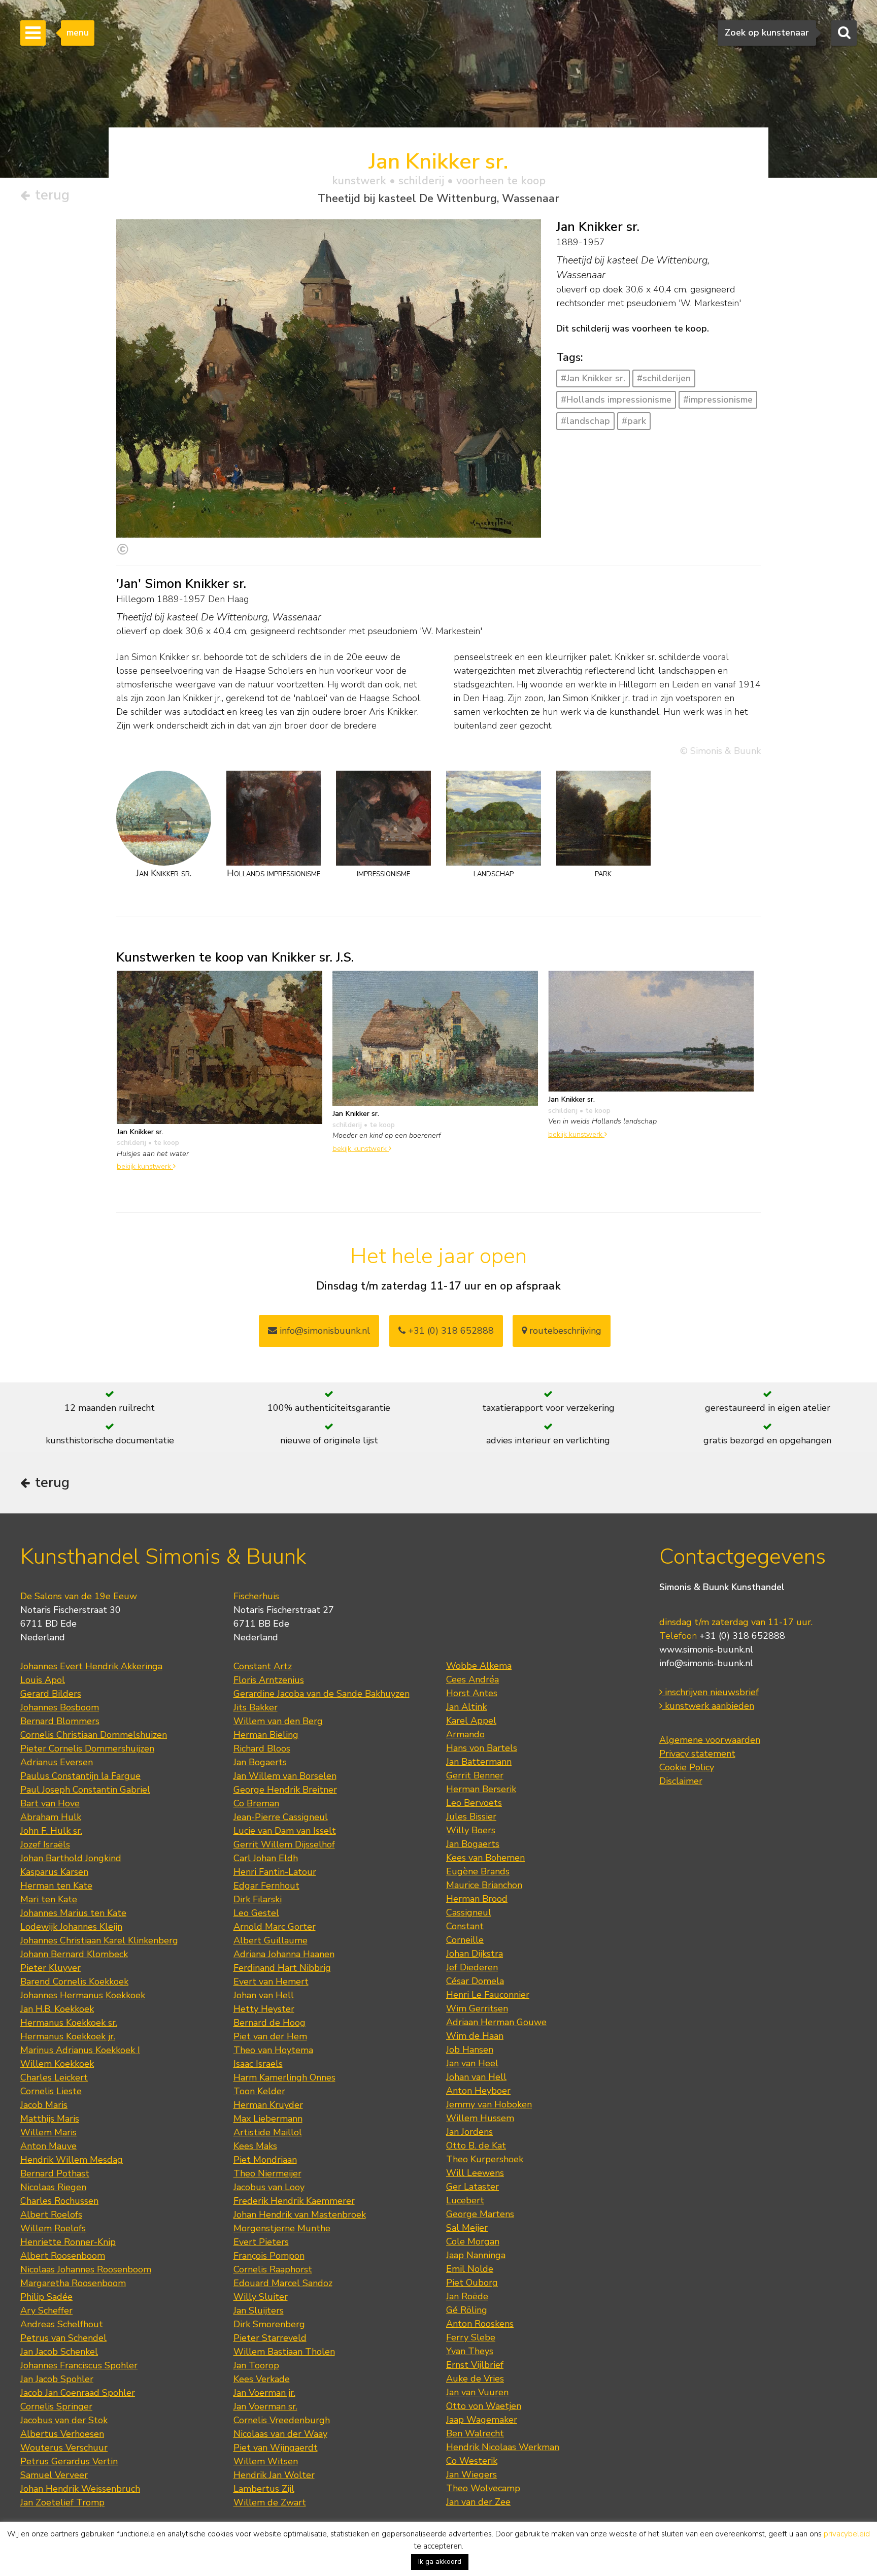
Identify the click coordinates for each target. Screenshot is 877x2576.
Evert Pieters (261, 2242)
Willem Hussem (480, 2118)
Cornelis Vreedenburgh (282, 2420)
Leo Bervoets (474, 1803)
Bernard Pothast (55, 2173)
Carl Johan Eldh (266, 1858)
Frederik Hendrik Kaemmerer (294, 2201)
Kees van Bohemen (485, 1858)
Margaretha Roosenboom (73, 2283)
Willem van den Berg (278, 1721)
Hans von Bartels (482, 1748)
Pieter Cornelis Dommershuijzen (87, 1748)
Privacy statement (697, 1754)
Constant (465, 1926)
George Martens (480, 2214)
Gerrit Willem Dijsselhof (284, 1844)
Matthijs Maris (50, 2119)
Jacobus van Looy (269, 2187)
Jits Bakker (256, 1707)
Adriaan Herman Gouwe (496, 2022)
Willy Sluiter (261, 2297)
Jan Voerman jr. (264, 2393)
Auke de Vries (475, 2379)
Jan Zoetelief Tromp (62, 2502)
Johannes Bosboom (60, 1707)
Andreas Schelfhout (62, 2324)
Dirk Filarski (258, 1899)
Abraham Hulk (51, 1817)
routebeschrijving (564, 1331)
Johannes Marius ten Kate (73, 1913)
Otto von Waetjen (484, 2406)
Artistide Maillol (268, 2132)
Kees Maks (255, 2146)
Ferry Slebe (471, 2337)
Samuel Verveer (54, 2475)
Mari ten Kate (49, 1899)
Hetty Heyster (264, 2009)
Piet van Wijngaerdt (276, 2448)
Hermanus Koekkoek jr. (68, 2036)
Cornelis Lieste (51, 2091)
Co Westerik (472, 2461)
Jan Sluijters (259, 2310)
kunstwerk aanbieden (708, 1706)
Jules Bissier (471, 1817)
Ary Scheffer (46, 2310)
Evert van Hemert (271, 1981)
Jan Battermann (479, 1762)
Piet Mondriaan (265, 2160)
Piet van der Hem (270, 2036)
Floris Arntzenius (269, 1680)
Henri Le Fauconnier (488, 1995)
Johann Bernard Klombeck (74, 1954)
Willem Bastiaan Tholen (284, 2352)
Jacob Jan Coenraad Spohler (78, 2393)
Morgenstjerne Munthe (282, 2228)
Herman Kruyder (268, 2105)
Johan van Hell (264, 1995)
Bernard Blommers (60, 1721)
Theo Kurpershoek (485, 2159)
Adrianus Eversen (57, 1762)
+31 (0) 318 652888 (450, 1331)
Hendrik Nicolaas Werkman (503, 2447)
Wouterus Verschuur (64, 2448)
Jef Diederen (472, 1967)
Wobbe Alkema (479, 1666)
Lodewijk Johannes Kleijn (71, 1927)
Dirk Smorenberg (269, 2324)
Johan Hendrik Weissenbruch (80, 2489)
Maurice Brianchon (484, 1885)
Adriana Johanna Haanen (284, 1954)
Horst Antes (472, 1693)
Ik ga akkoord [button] (440, 2562)
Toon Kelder (259, 2091)
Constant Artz (263, 1666)
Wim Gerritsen (477, 2008)
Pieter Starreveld (270, 2338)
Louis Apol (43, 1680)
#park (634, 421)
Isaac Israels (258, 2064)
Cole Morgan (473, 2241)
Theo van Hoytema (273, 2050)
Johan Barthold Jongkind (71, 1858)
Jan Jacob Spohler (57, 2379)
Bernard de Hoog (269, 2023)
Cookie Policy (687, 1767)
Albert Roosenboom (63, 2256)
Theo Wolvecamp (483, 2488)
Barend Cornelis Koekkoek (74, 1981)
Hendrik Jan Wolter (274, 2475)
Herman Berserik (481, 1789)
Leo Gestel (256, 1913)
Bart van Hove (50, 1803)
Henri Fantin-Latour (275, 1872)
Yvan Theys (470, 2351)
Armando (465, 1734)
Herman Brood (477, 1899)
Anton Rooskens (480, 2324)
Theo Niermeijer (267, 2173)
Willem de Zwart (270, 2502)
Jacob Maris (44, 2105)
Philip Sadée (46, 2297)
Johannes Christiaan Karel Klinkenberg (99, 1940)
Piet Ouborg (472, 2283)
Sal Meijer (467, 2228)
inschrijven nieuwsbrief (711, 1692)
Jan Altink (466, 1707)
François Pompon (269, 2256)
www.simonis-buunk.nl (706, 1649)
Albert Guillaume (271, 1940)
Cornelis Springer (56, 2406)
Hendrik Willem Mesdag (72, 2160)
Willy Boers (471, 1830)
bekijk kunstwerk (145, 1166)
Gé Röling (467, 2310)
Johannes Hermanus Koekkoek (83, 1995)
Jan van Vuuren (477, 2392)
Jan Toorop (256, 2365)
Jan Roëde (467, 2296)
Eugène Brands (478, 1871)
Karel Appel (471, 1721)
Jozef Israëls (45, 1844)
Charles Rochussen (59, 2201)
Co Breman (256, 1803)
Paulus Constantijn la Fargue (80, 1776)
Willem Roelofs (53, 2228)
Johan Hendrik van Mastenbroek (300, 2215)
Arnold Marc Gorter (275, 1927)
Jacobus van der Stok (64, 2420)
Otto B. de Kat (476, 2145)
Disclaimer (681, 1781)
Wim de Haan (475, 2036)
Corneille (465, 1940)
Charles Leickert (54, 2077)
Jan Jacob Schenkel (59, 2352)
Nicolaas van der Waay (280, 2434)
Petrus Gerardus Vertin (69, 2461)
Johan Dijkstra (475, 1954)
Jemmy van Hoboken (489, 2104)
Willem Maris (48, 2132)
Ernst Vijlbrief (475, 2365)
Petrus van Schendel (63, 2338)
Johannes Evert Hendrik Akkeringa (91, 1666)
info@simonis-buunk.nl (706, 1663)
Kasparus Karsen (54, 1872)
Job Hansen (470, 2050)
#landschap (585, 421)
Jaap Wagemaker (482, 2420)
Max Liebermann (268, 2119)
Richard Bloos (262, 1748)
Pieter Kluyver (50, 1968)
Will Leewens (475, 2173)
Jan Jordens (469, 2132)
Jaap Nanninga (476, 2255)
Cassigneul (469, 1912)
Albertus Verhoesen (62, 2434)
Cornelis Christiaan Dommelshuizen (94, 1735)
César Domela (475, 1981)
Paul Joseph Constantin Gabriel (85, 1790)
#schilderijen (664, 378)
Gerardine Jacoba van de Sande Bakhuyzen (322, 1694)
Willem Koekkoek (57, 2064)
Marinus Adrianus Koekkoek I (80, 2050)
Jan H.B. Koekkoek (57, 2009)
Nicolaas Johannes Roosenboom (86, 2269)
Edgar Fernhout (266, 1886)
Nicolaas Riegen (53, 2187)
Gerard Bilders (51, 1694)
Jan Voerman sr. (265, 2406)
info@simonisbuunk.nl (324, 1331)
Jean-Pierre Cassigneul (281, 1817)
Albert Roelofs (51, 2215)
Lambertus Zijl (264, 2489)
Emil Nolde (470, 2269)
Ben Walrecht (475, 2433)
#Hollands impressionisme (616, 400)
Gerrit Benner (475, 1775)
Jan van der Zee (478, 2502)
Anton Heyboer (478, 2091)
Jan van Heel (472, 2063)
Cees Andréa (473, 1679)
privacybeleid (847, 2534)
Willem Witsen (266, 2461)
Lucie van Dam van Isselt (285, 1831)
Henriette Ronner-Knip (68, 2242)
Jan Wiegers (471, 2474)
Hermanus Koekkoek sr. (69, 2023)
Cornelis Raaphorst (273, 2269)
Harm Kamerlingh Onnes (284, 2077)
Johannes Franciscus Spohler (79, 2365)
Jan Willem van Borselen (285, 1776)
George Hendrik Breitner (285, 1790)
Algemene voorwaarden (710, 1740)
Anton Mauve (48, 2146)
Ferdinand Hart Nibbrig (282, 1968)
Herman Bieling (266, 1735)
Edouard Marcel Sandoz (283, 2283)
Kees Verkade (262, 2379)
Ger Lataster (473, 2187)
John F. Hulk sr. (51, 1831)
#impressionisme (718, 400)
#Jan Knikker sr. (593, 378)
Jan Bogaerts (260, 1762)
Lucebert (465, 2200)
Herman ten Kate (56, 1886)
